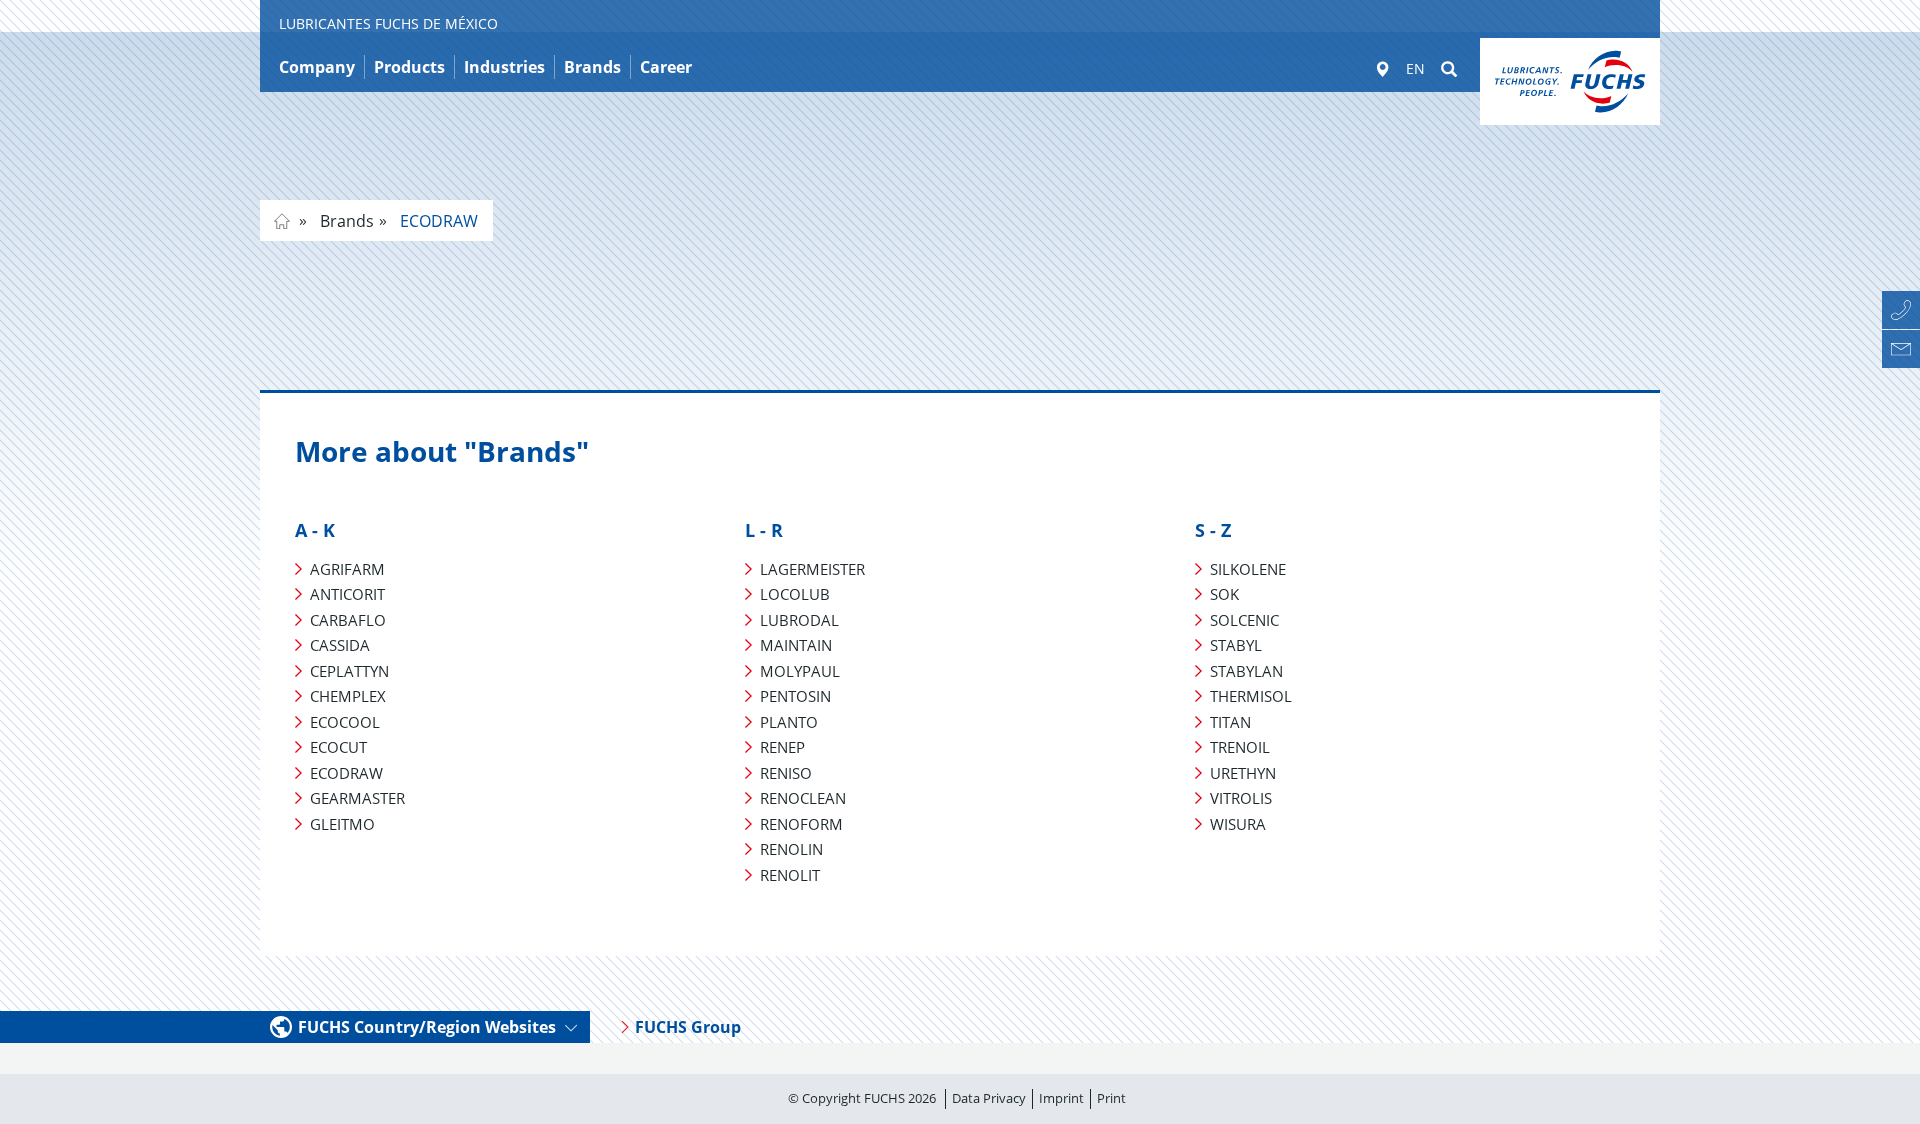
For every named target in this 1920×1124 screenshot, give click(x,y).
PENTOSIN (795, 696)
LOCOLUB (795, 594)
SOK (1224, 594)
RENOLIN (791, 849)
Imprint (1061, 1098)
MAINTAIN (796, 645)
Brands (345, 221)
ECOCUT (338, 747)
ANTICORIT (347, 594)
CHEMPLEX (348, 696)
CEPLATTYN (349, 671)
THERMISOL (1251, 696)
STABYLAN (1246, 671)
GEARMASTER (357, 798)
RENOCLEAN (803, 798)
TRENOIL (1240, 747)
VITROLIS (1241, 798)
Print (1111, 1098)
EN (1415, 68)
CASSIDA (340, 645)
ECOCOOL (345, 722)
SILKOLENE (1248, 569)
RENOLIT (790, 875)
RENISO (786, 773)
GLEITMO (342, 824)
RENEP (782, 747)
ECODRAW (437, 221)
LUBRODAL (799, 620)
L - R (764, 530)
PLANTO (789, 722)
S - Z (1213, 530)
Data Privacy (989, 1098)
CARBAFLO (348, 620)
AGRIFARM (347, 569)
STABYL (1236, 645)
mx (282, 221)
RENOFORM (801, 824)
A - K (315, 530)
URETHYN (1243, 773)
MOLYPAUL (800, 671)
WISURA (1238, 824)
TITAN (1230, 722)
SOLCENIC (1244, 620)
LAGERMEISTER (812, 569)
